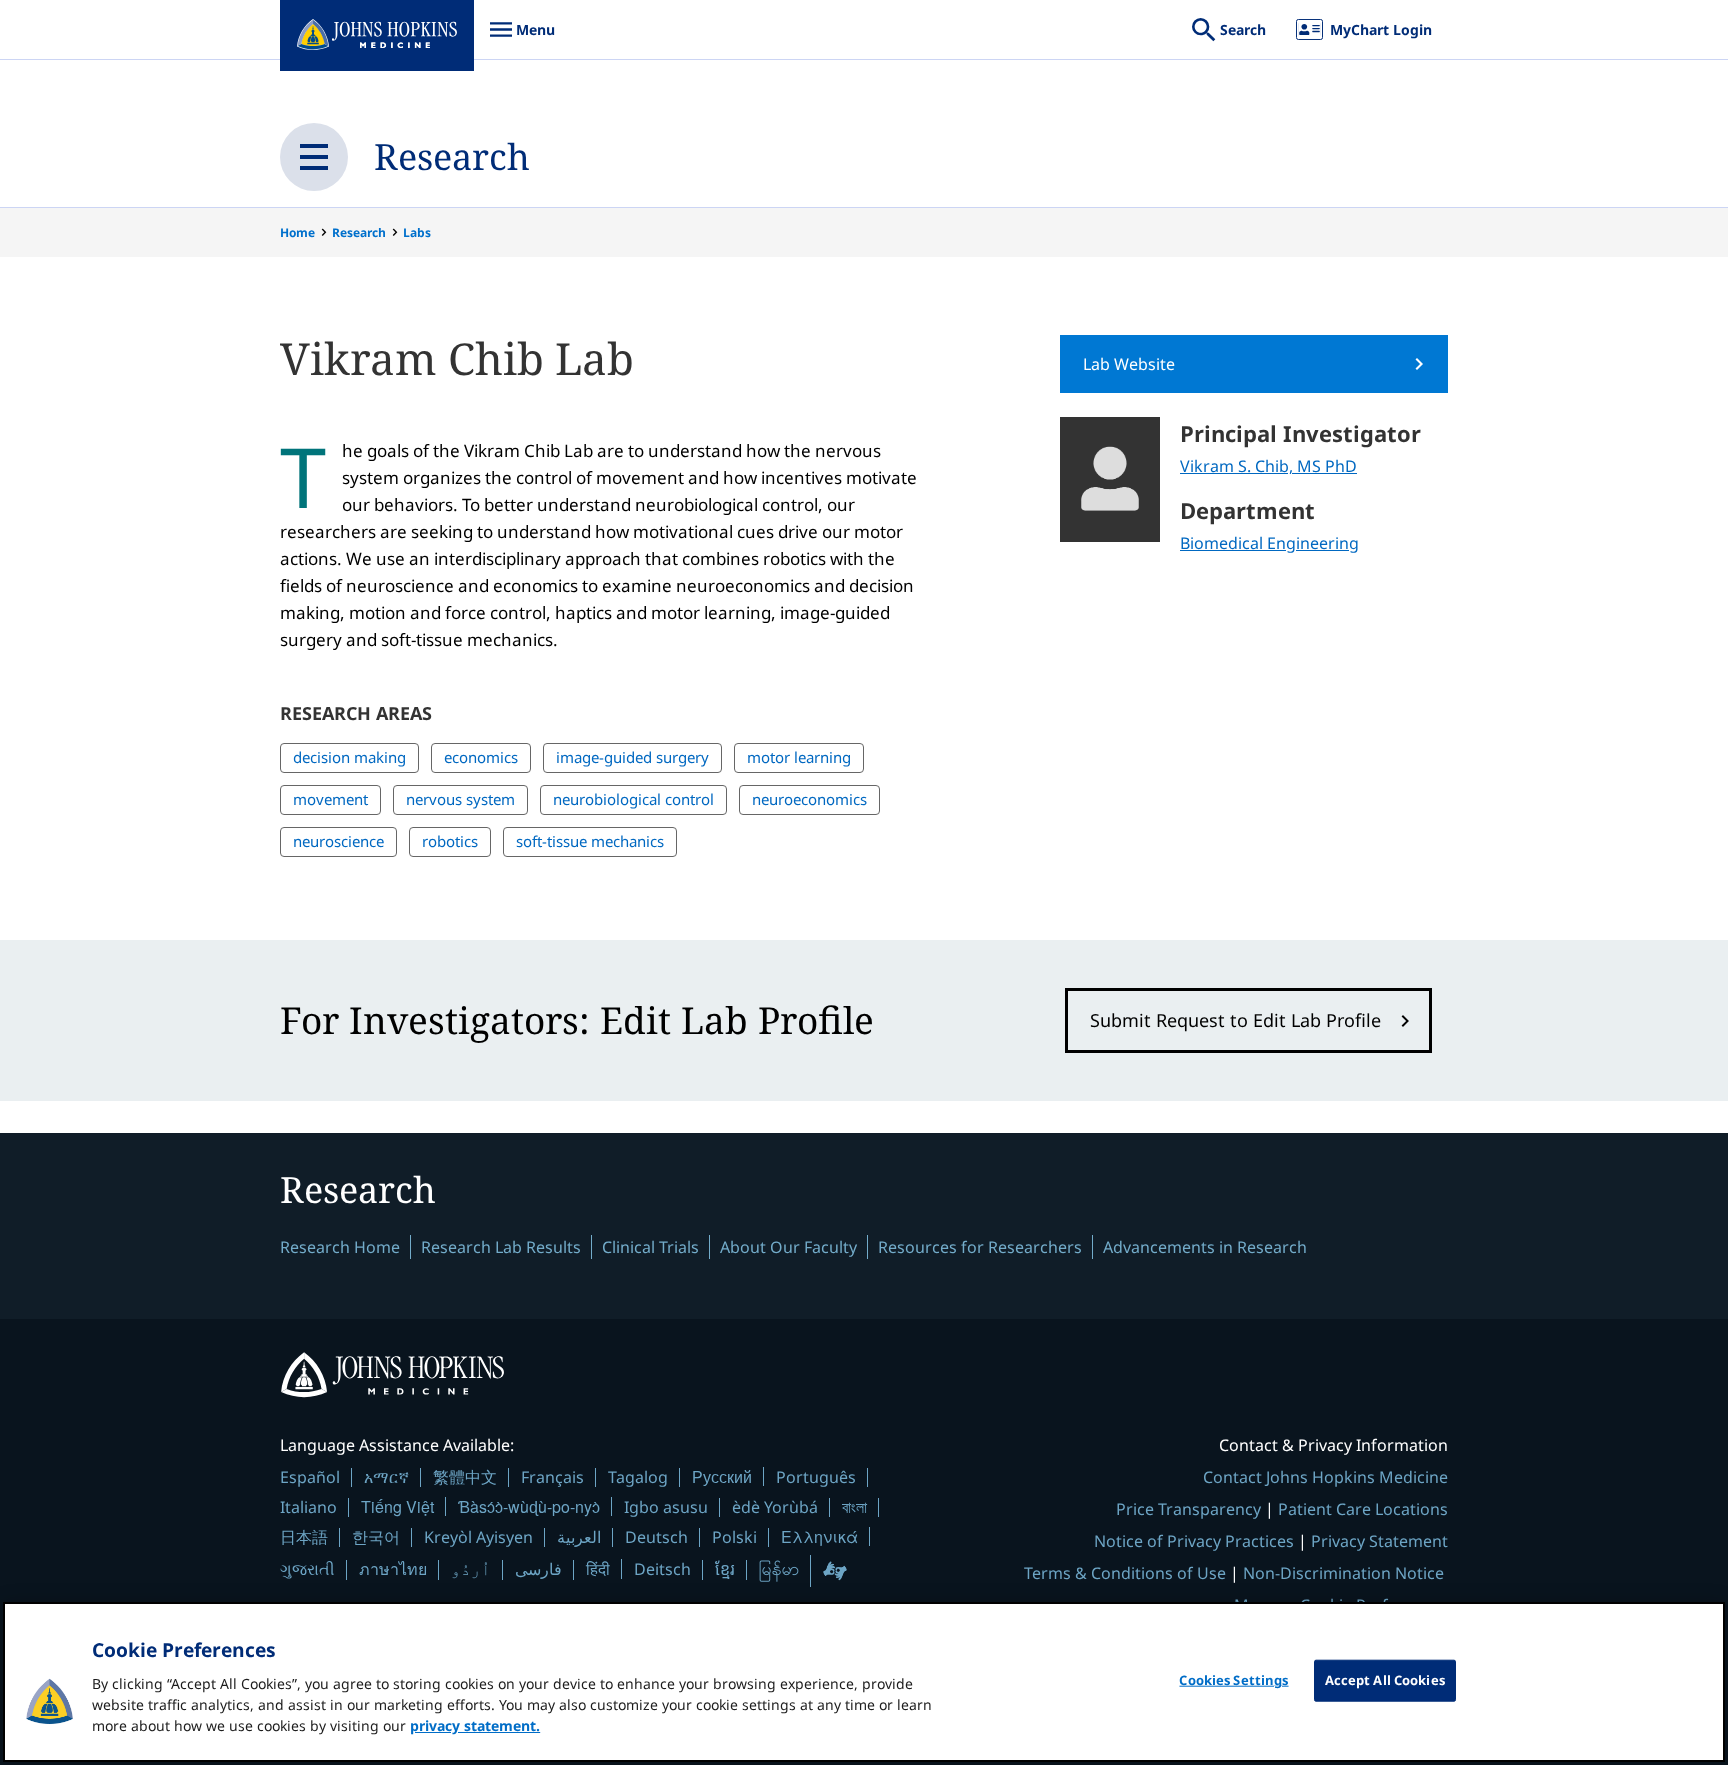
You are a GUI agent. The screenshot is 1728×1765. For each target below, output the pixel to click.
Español (310, 1477)
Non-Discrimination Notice (1343, 1573)
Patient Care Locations (1363, 1509)
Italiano (308, 1507)
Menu (522, 39)
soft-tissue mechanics (590, 841)
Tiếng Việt (397, 1506)
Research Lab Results (501, 1247)
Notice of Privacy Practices (1194, 1541)
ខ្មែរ (725, 1569)
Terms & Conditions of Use (1125, 1573)
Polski (734, 1537)
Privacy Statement (1379, 1541)
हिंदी (598, 1568)
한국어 (376, 1537)
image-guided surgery (632, 757)
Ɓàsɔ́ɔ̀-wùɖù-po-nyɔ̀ (529, 1506)
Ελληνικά (819, 1536)
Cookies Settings (1233, 1680)
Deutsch (656, 1537)
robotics (450, 841)
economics (481, 757)
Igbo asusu (666, 1507)
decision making (349, 757)
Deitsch (662, 1569)
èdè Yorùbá (775, 1507)
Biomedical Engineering (1269, 543)
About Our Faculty (788, 1247)
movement (330, 799)
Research (452, 156)
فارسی (538, 1569)
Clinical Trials (650, 1247)
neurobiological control (633, 799)
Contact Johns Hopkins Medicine (1325, 1477)
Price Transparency (1188, 1509)
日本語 (304, 1537)
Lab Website (1129, 364)
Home (297, 232)
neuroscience (338, 841)
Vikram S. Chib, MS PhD (1268, 466)
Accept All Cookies (1385, 1680)
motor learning (799, 757)
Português (816, 1477)
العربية (579, 1537)
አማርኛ (386, 1477)
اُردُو (471, 1569)
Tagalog (638, 1477)
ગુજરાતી (307, 1569)
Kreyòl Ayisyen (478, 1537)
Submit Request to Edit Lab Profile (1235, 1020)
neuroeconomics (809, 799)
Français (552, 1477)
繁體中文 (465, 1477)
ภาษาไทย (393, 1569)
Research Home (340, 1247)
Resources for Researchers (980, 1247)
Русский (722, 1476)
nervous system (460, 799)
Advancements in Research (1205, 1247)
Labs (417, 232)
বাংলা (854, 1507)
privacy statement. (475, 1725)
